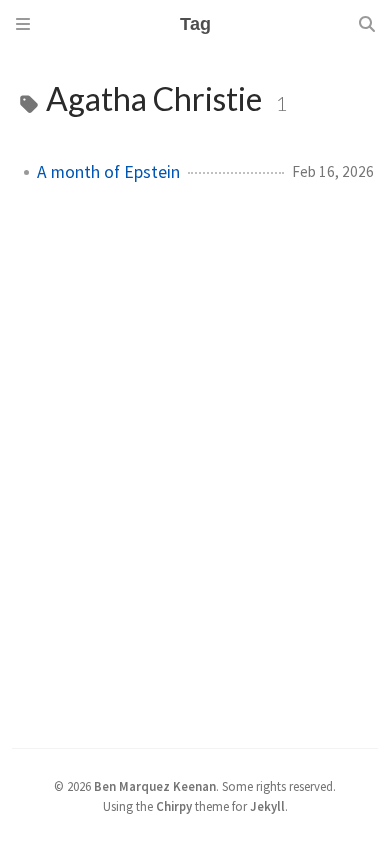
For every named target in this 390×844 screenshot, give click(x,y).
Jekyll (267, 806)
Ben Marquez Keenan (155, 786)
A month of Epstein (108, 172)
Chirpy (174, 806)
